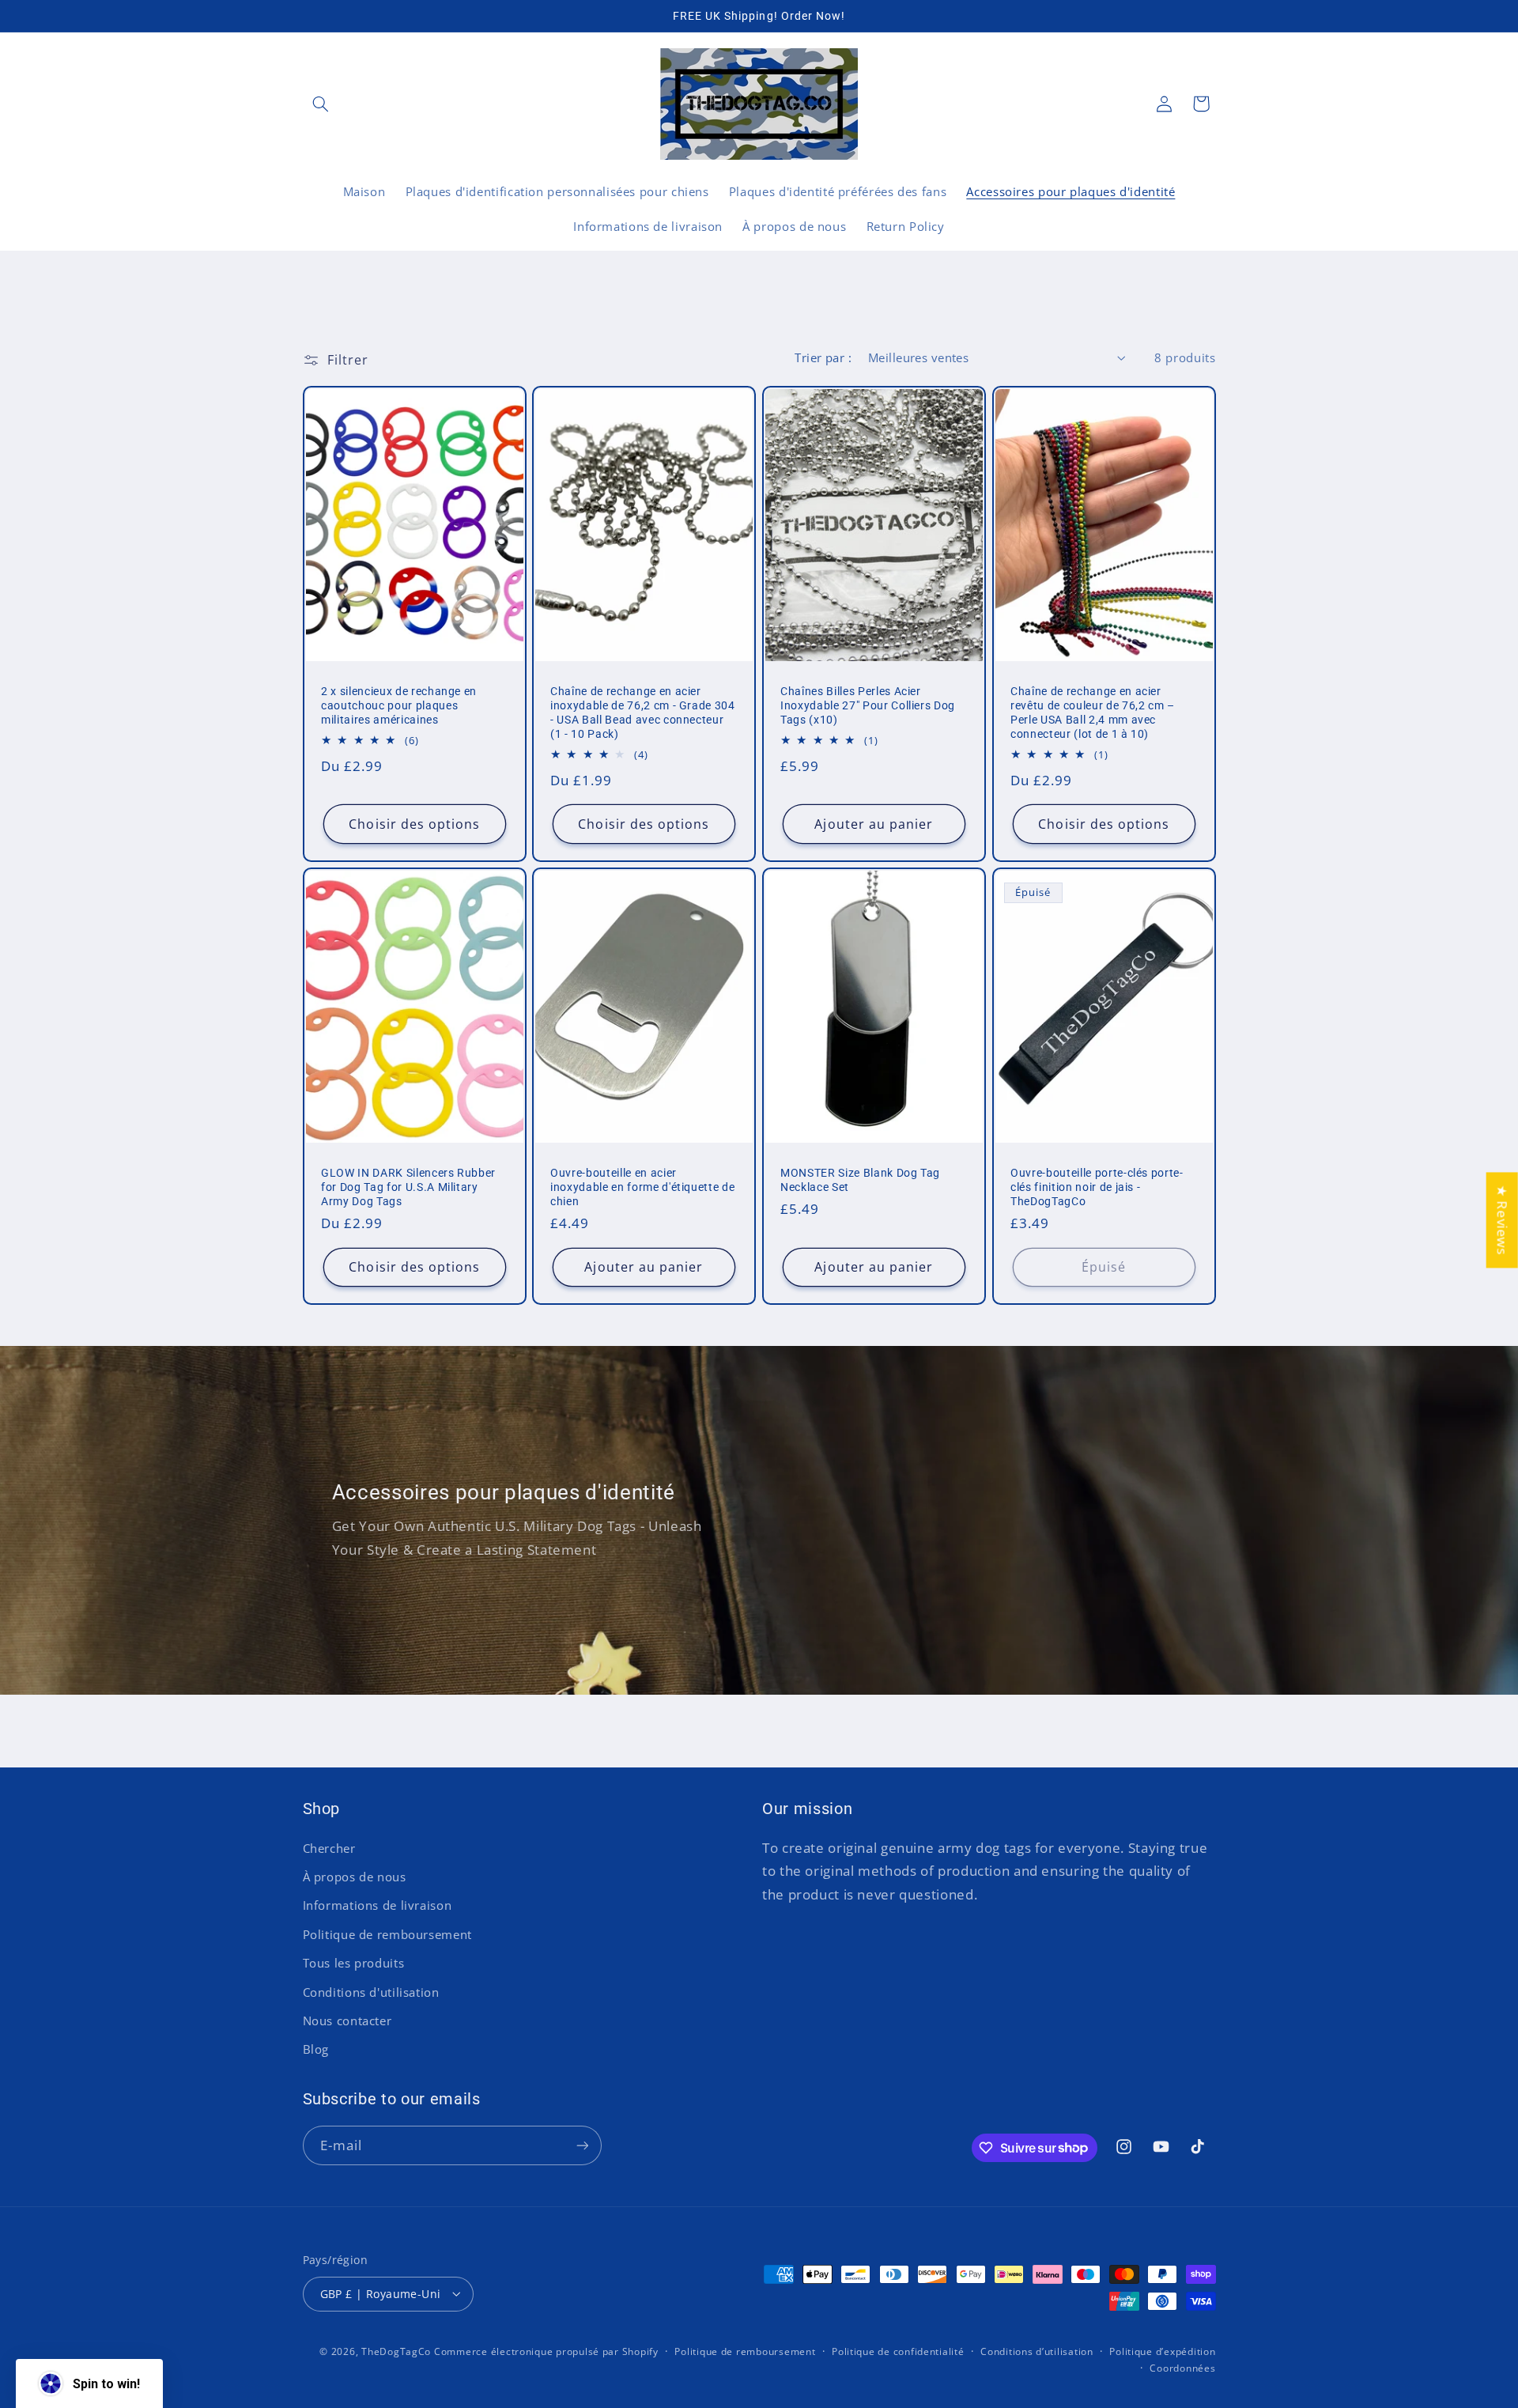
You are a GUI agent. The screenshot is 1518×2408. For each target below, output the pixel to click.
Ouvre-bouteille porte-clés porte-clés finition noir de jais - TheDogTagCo (1097, 1187)
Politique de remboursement (387, 1934)
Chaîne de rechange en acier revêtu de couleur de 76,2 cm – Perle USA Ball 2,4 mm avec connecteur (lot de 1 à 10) (1093, 712)
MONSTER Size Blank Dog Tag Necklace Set (860, 1180)
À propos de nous (355, 1877)
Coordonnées (1182, 2368)
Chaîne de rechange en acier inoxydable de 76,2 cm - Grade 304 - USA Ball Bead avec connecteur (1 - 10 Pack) (643, 712)
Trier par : (823, 357)
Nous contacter (347, 2021)
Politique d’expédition (1162, 2351)
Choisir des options (414, 823)
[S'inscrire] (582, 2145)
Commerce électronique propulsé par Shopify (546, 2351)
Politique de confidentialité (898, 2351)
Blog (316, 2049)
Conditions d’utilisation (1037, 2351)
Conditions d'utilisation (371, 1992)
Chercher (329, 1848)
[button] (321, 104)
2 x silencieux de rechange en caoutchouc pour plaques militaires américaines (399, 705)
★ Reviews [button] (1503, 1220)
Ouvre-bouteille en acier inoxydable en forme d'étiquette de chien (642, 1187)
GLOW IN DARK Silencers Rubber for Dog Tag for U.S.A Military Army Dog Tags (408, 1187)
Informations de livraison (378, 1905)
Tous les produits (354, 1963)
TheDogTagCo (396, 2351)
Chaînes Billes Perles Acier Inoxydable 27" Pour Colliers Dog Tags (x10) (868, 705)
